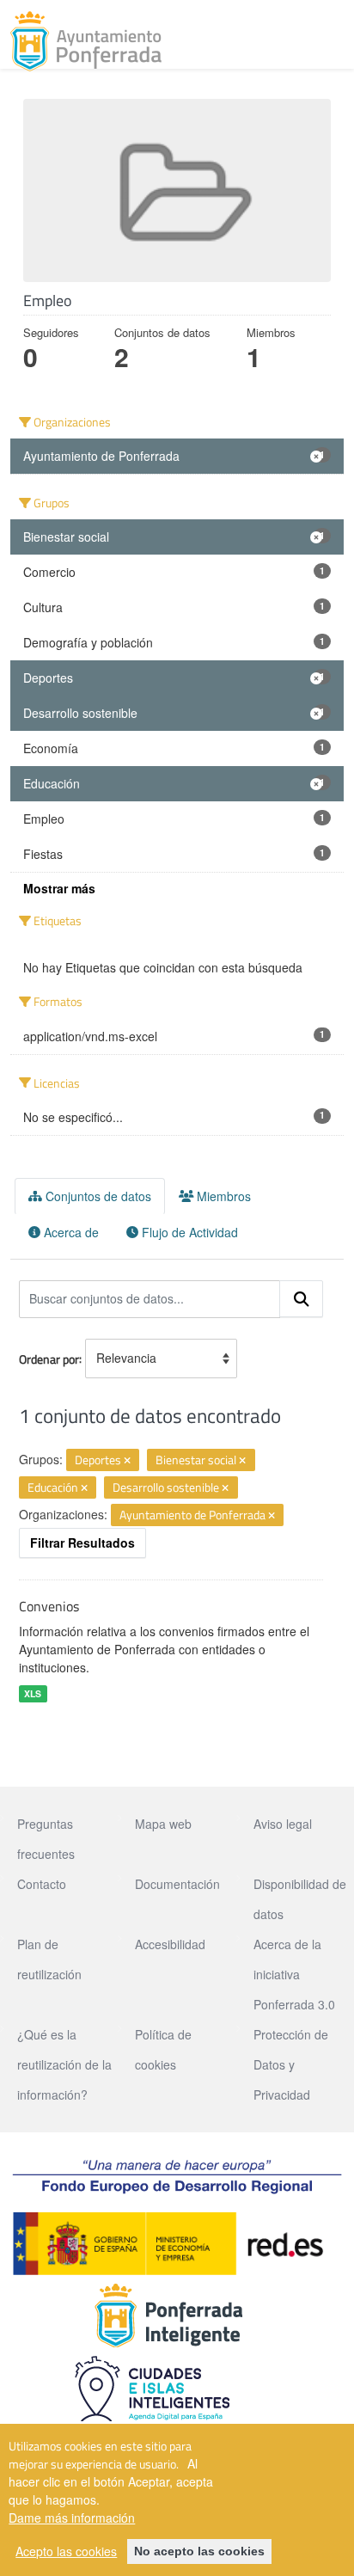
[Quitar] (127, 1461)
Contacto (42, 1884)
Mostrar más (59, 888)
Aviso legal (283, 1824)
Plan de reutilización (49, 1959)
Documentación (177, 1884)
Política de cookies (163, 2049)
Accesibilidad (170, 1944)
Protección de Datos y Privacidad (291, 2064)
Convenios (49, 1606)
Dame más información (72, 2518)
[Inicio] (86, 41)
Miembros (222, 1196)
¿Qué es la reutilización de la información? (64, 2064)
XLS (33, 1693)
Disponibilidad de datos (300, 1899)
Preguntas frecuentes (46, 1839)
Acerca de (70, 1232)
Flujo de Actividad (188, 1232)
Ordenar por (49, 1358)
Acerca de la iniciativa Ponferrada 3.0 (294, 1974)
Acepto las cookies (66, 2551)
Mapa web (163, 1824)
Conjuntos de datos (97, 1196)
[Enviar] (302, 1299)
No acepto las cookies (199, 2551)
